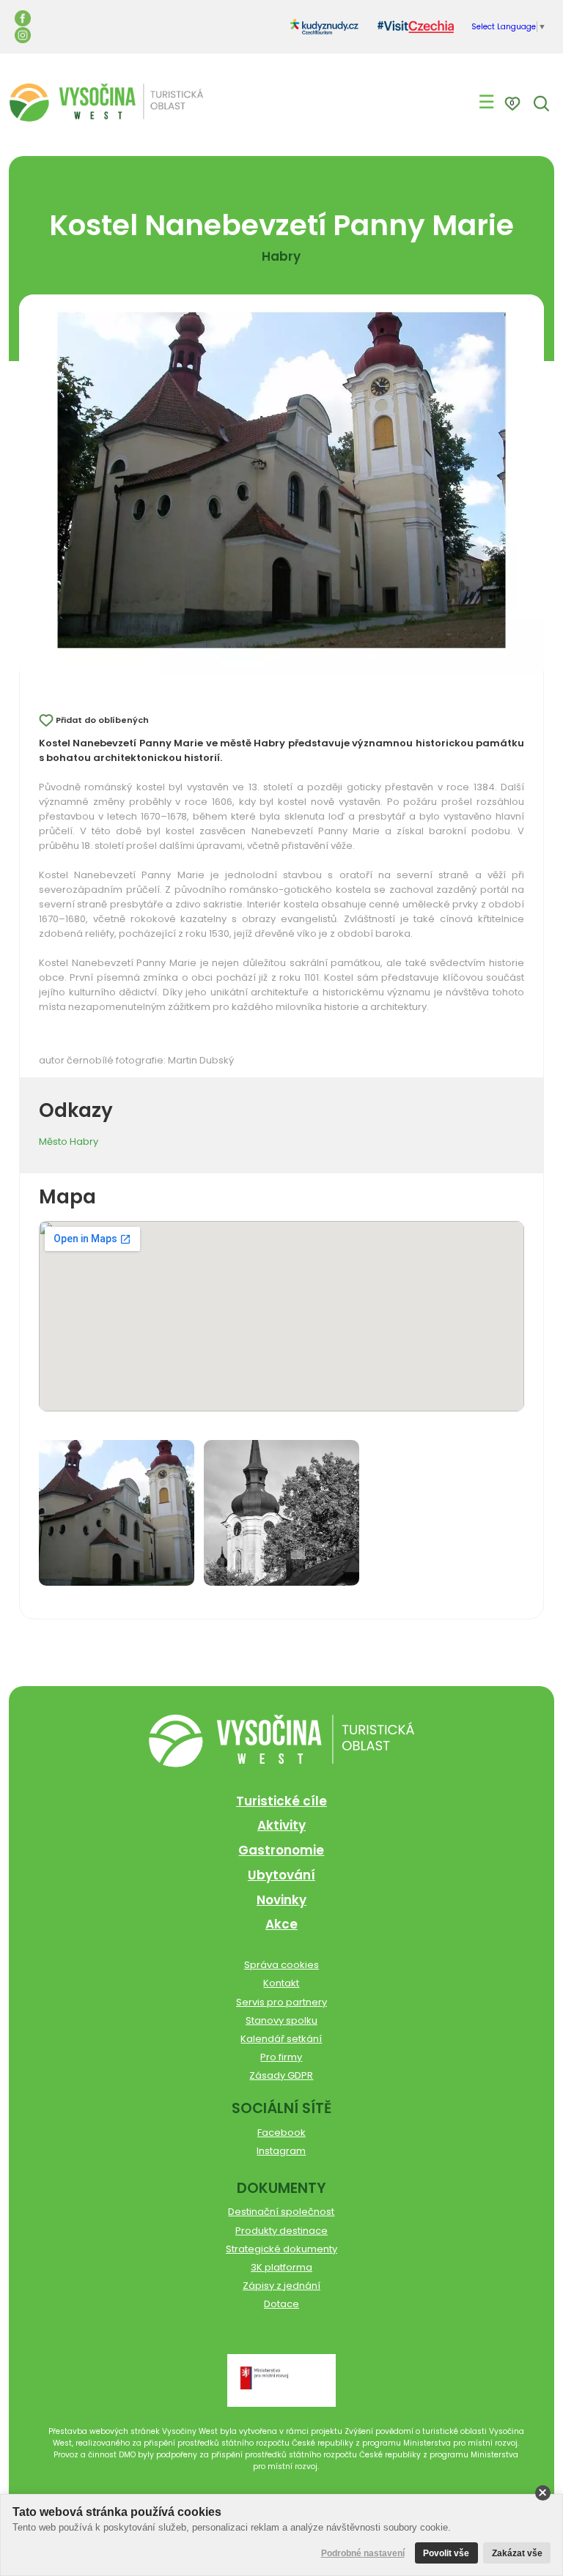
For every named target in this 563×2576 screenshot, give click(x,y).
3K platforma (281, 2267)
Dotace (281, 2304)
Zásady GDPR (281, 2075)
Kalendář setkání (281, 2039)
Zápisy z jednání (281, 2286)
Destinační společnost (281, 2212)
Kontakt (281, 1983)
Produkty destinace (281, 2231)
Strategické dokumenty (281, 2249)
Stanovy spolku (281, 2020)
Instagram (281, 2151)
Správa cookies (281, 1965)
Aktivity (281, 1825)
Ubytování (281, 1875)
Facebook (281, 2133)
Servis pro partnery (281, 2002)
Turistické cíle (281, 1801)
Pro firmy (281, 2057)
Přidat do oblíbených (102, 720)
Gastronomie (281, 1850)
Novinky (281, 1900)
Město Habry (69, 1142)
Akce (281, 1924)
